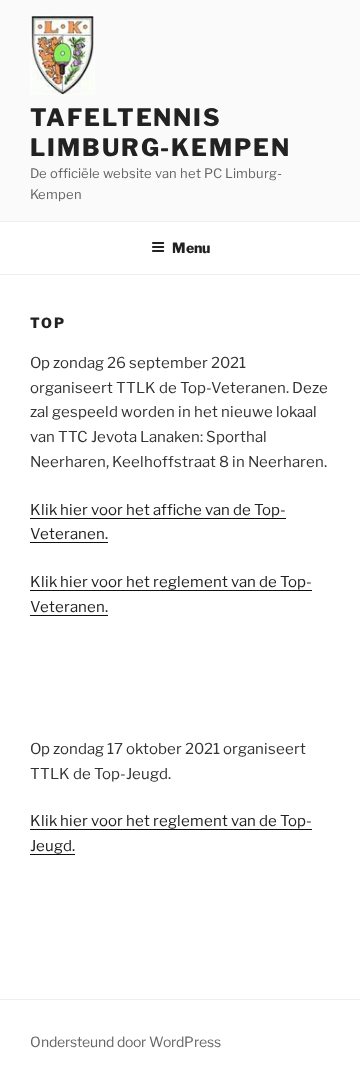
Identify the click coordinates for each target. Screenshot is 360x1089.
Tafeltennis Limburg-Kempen (160, 132)
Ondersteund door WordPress (125, 1041)
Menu (191, 247)
